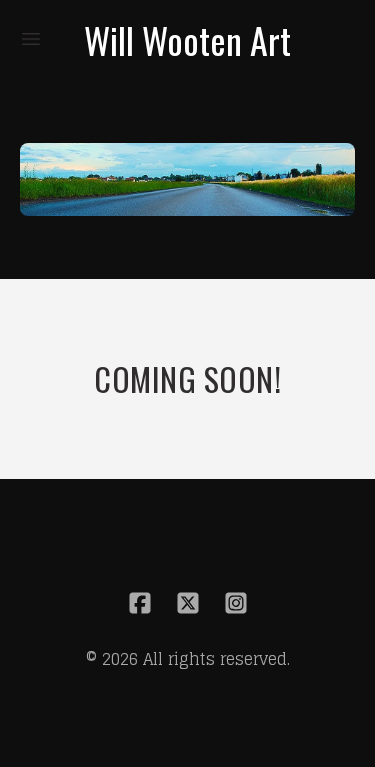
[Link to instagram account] (236, 603)
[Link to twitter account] (188, 603)
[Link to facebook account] (140, 603)
